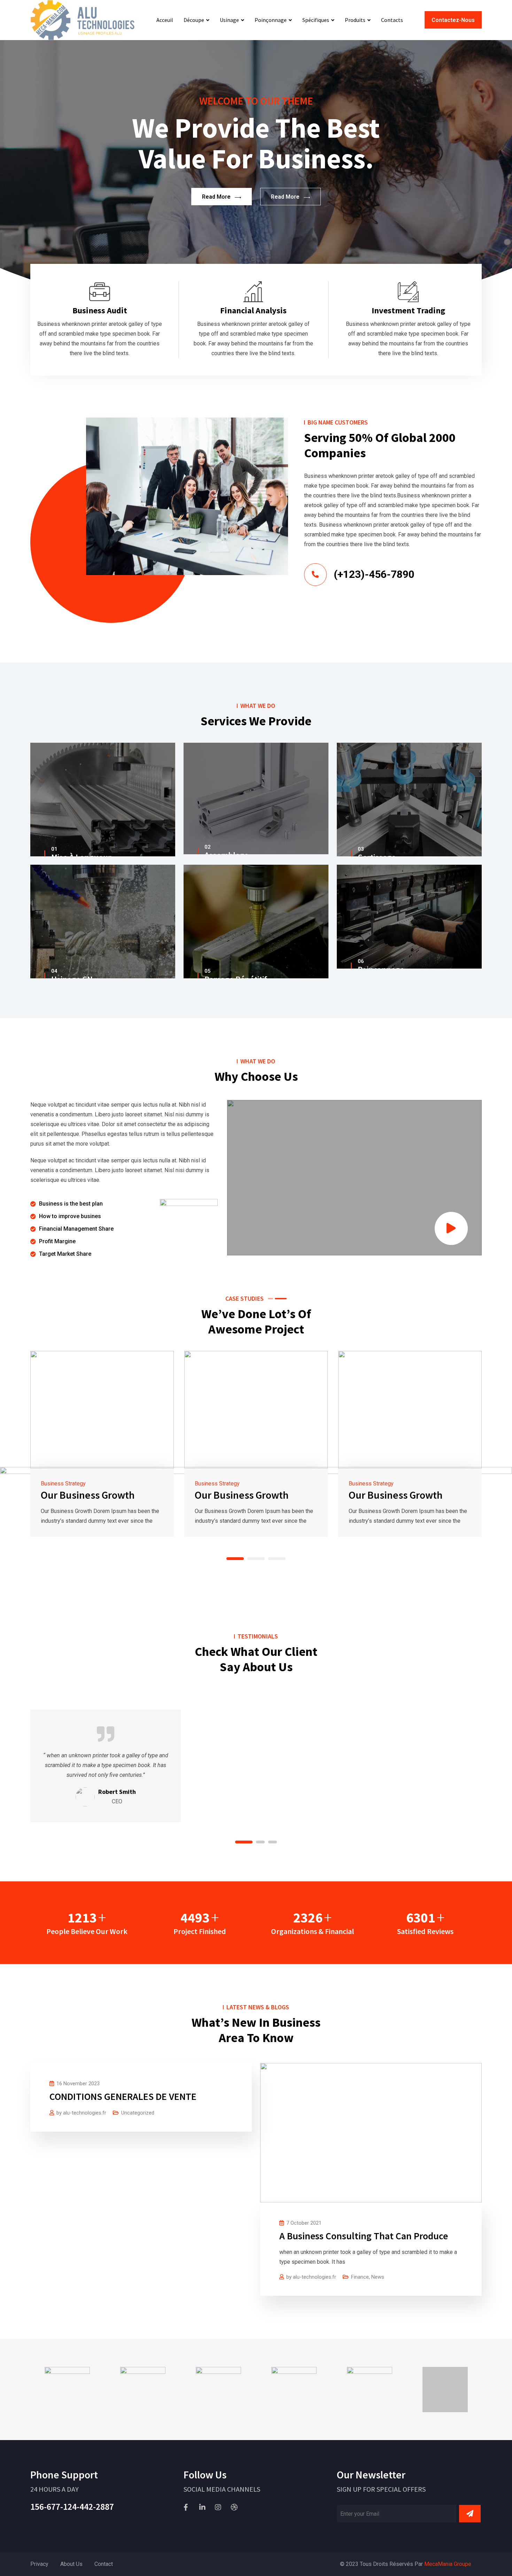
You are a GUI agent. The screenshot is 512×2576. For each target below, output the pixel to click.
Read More (216, 197)
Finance (360, 2277)
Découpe (194, 20)
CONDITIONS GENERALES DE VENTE (123, 2096)
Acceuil (165, 20)
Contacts (392, 20)
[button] (235, 1559)
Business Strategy (63, 1484)
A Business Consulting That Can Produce (364, 2236)
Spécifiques (316, 20)
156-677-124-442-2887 (72, 2506)
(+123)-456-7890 (374, 574)
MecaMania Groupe (448, 2564)
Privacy (39, 2564)
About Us (71, 2564)
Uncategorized (138, 2113)
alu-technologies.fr (85, 2113)
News (378, 2277)
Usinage (229, 20)
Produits (355, 20)
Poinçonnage (271, 20)
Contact (104, 2564)
